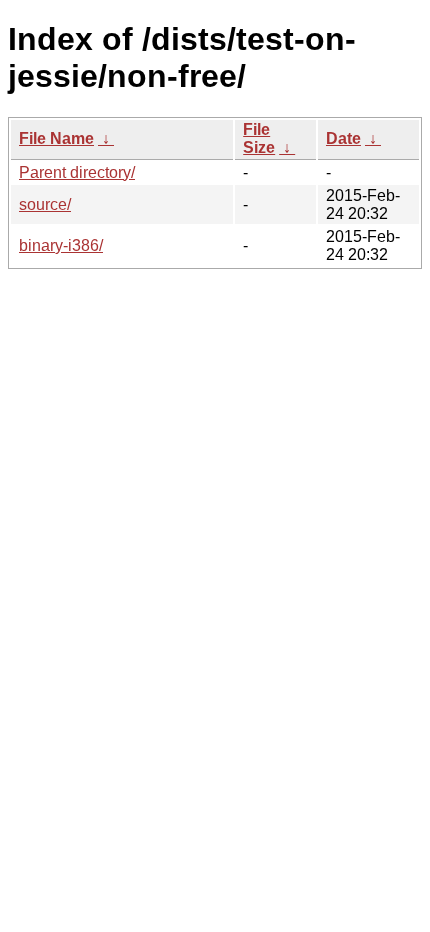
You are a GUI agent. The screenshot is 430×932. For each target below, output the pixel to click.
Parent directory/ (77, 172)
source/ (45, 204)
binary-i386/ (61, 245)
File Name (56, 138)
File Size (259, 138)
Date (343, 138)
